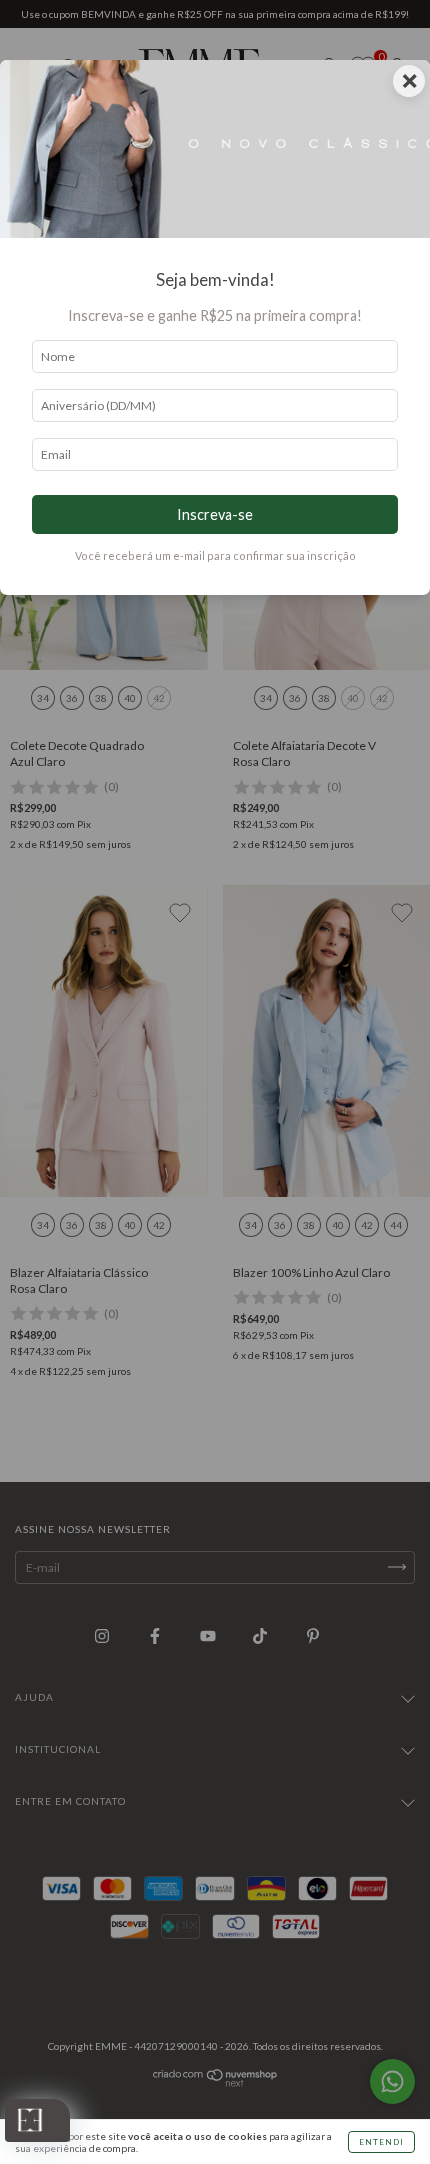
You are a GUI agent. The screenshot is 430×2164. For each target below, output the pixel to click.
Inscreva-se (215, 514)
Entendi (381, 2142)
